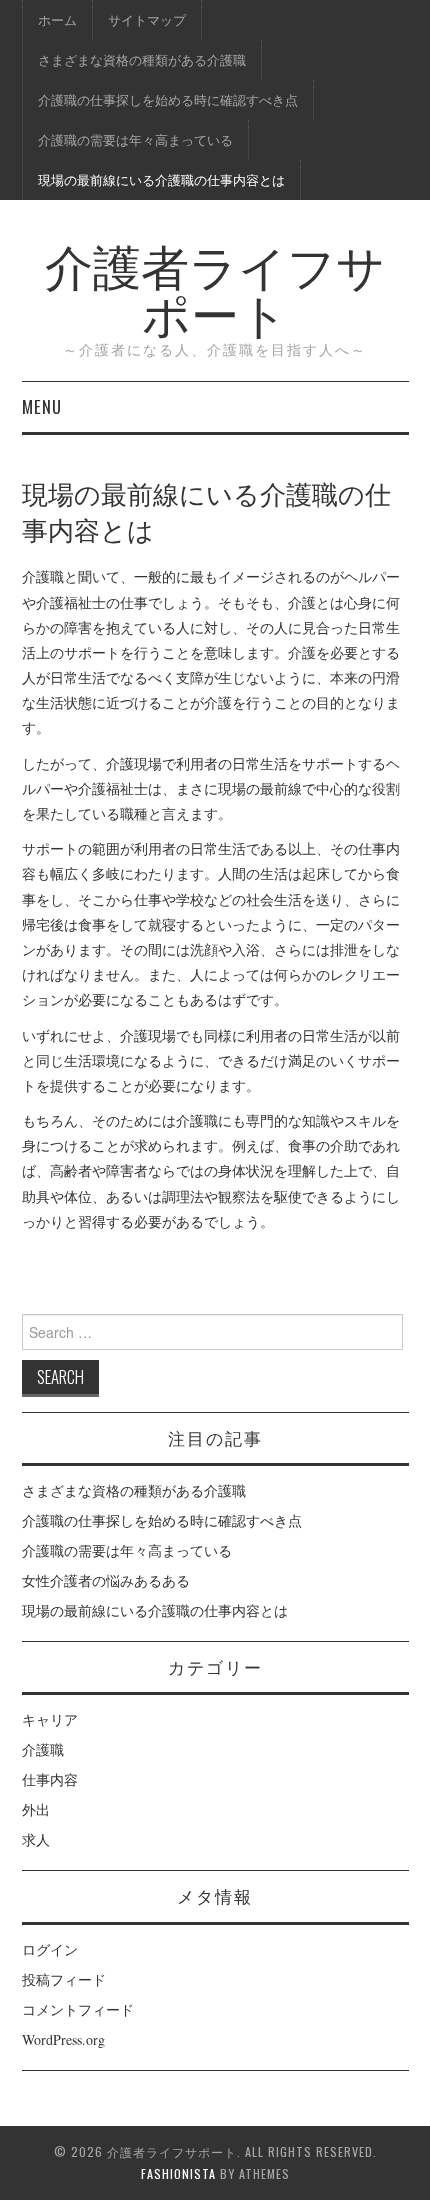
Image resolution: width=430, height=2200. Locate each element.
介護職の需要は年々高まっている (135, 139)
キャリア (50, 1719)
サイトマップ (147, 19)
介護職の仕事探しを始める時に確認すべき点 (168, 99)
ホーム (57, 19)
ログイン (50, 1949)
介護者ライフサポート (215, 287)
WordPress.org (63, 2039)
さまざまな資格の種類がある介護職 (142, 59)
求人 (36, 1839)
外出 (36, 1809)
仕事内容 (50, 1779)
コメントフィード (78, 2009)
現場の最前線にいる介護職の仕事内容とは (161, 179)
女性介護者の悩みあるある (106, 1580)
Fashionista (178, 2173)
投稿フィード (64, 1979)
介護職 (43, 1749)
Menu (42, 406)
